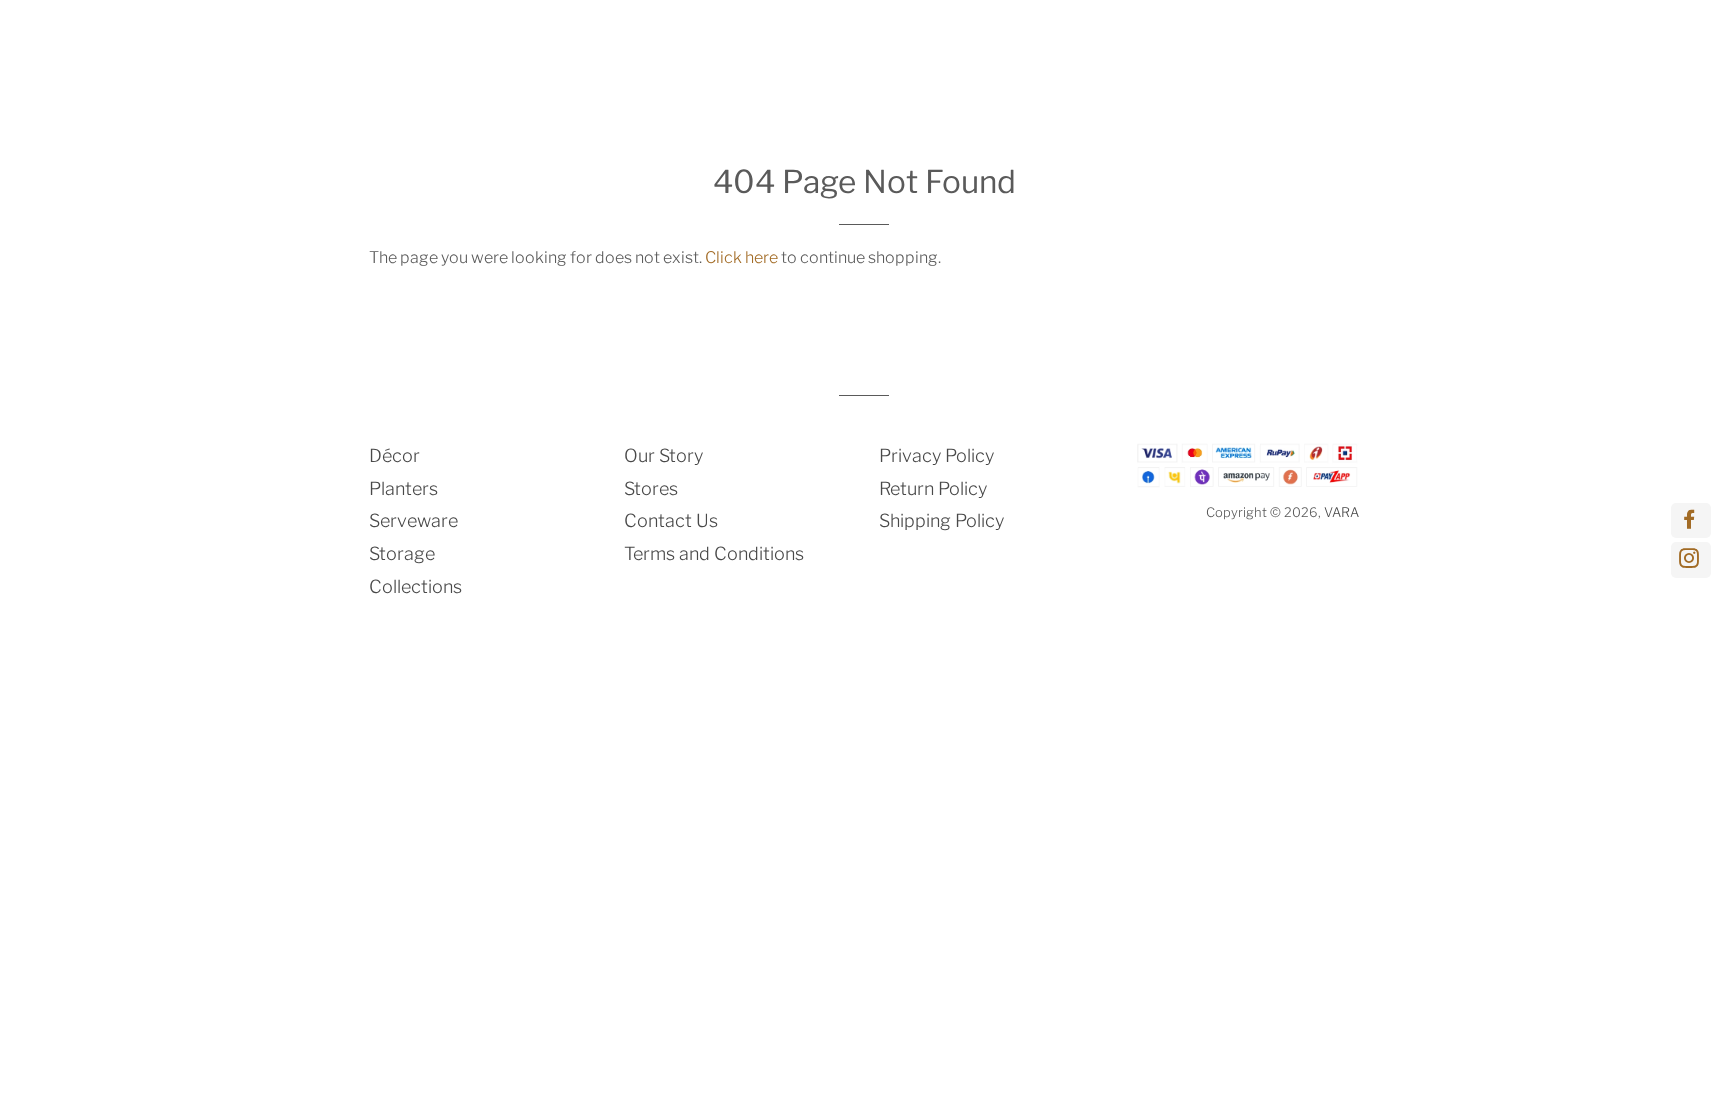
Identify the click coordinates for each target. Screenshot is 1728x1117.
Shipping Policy (941, 520)
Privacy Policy (936, 455)
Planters (810, 46)
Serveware (918, 46)
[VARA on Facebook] (1691, 520)
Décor (721, 46)
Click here (741, 257)
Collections (1153, 46)
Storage (1027, 46)
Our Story (663, 455)
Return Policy (933, 488)
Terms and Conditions (714, 553)
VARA (1341, 512)
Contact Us (671, 520)
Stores (651, 488)
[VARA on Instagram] (1691, 559)
